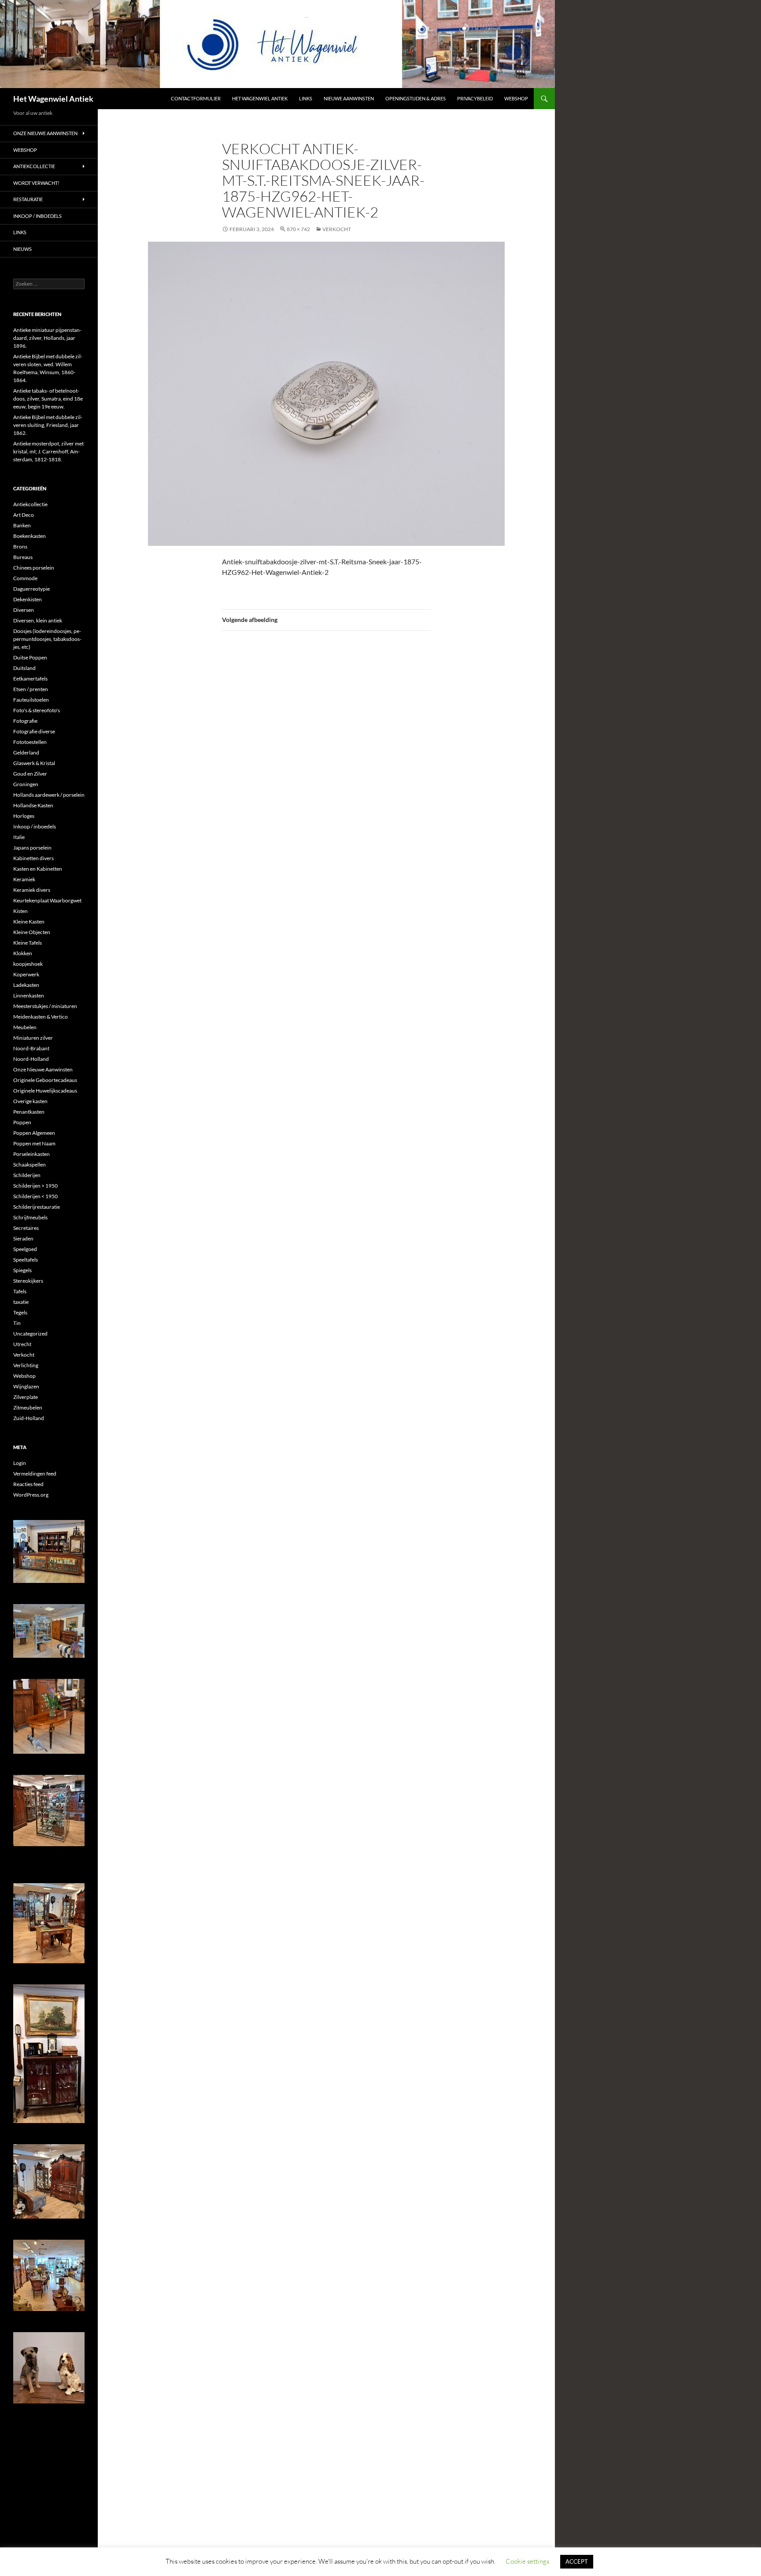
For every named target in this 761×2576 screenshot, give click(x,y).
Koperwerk (26, 974)
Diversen (24, 610)
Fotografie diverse (34, 731)
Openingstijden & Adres (416, 98)
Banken (22, 525)
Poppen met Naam (34, 1143)
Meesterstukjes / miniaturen (45, 1006)
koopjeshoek (28, 964)
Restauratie (28, 199)
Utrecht (22, 1344)
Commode (25, 578)
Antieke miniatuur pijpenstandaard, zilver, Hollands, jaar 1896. (47, 338)
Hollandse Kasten (33, 805)
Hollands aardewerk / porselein (49, 795)
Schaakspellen (30, 1165)
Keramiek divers (32, 890)
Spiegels (22, 1270)
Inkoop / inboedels (37, 216)
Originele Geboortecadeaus (45, 1080)
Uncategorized (30, 1334)
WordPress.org (31, 1495)
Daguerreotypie (31, 589)
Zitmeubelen (28, 1408)
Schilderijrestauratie (37, 1207)
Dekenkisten (28, 599)
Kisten (20, 911)
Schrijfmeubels (30, 1217)
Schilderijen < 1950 (35, 1196)
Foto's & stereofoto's (37, 710)
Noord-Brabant (31, 1048)
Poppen (22, 1122)
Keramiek (24, 879)
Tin (17, 1323)
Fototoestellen (30, 742)
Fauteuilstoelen (31, 700)
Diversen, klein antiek (38, 620)
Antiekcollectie (34, 166)
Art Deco (24, 515)
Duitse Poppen (30, 657)
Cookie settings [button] (527, 2561)
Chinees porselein (34, 568)
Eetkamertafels (30, 679)
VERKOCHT (337, 229)
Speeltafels (26, 1260)
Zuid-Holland (29, 1418)
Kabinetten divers (33, 858)
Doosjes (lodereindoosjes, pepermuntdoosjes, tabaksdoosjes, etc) (47, 639)
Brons (20, 546)
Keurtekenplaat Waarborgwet (47, 900)
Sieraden (23, 1238)
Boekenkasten (30, 536)
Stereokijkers (28, 1281)
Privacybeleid (475, 98)
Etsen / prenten (31, 689)
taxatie (21, 1302)
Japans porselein (32, 848)
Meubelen (25, 1027)
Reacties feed (28, 1484)
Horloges (24, 816)
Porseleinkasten (31, 1154)
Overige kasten (30, 1101)
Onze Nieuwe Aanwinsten (45, 133)
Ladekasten (26, 985)
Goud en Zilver (30, 774)
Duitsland (24, 668)
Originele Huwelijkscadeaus (45, 1091)
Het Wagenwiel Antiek (53, 99)
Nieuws (22, 249)
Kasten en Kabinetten (38, 869)
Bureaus (23, 557)
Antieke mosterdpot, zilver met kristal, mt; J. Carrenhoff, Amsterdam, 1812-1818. (48, 451)
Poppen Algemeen (34, 1133)
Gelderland (26, 753)
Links (306, 98)
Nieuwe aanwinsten (349, 98)
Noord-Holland (31, 1059)
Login (20, 1463)
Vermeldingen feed (35, 1474)
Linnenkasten (29, 995)
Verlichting (26, 1365)
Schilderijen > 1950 (35, 1186)
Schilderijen (27, 1175)
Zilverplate (26, 1397)
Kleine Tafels (28, 943)
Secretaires (26, 1228)
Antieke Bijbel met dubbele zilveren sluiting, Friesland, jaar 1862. (48, 425)
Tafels (20, 1291)
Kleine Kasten (29, 922)
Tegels (20, 1312)
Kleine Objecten (32, 932)
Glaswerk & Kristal (34, 763)
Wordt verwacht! (36, 183)
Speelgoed (25, 1249)
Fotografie (25, 721)
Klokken (23, 953)
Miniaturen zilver (33, 1038)
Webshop (516, 98)
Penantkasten (29, 1112)
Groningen (26, 784)
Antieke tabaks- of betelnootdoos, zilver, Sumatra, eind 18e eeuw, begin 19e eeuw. (48, 399)
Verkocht (24, 1355)
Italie (19, 837)
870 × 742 (298, 229)
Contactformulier (196, 98)
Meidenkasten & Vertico (41, 1017)
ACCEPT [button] (577, 2561)
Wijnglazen (26, 1386)
